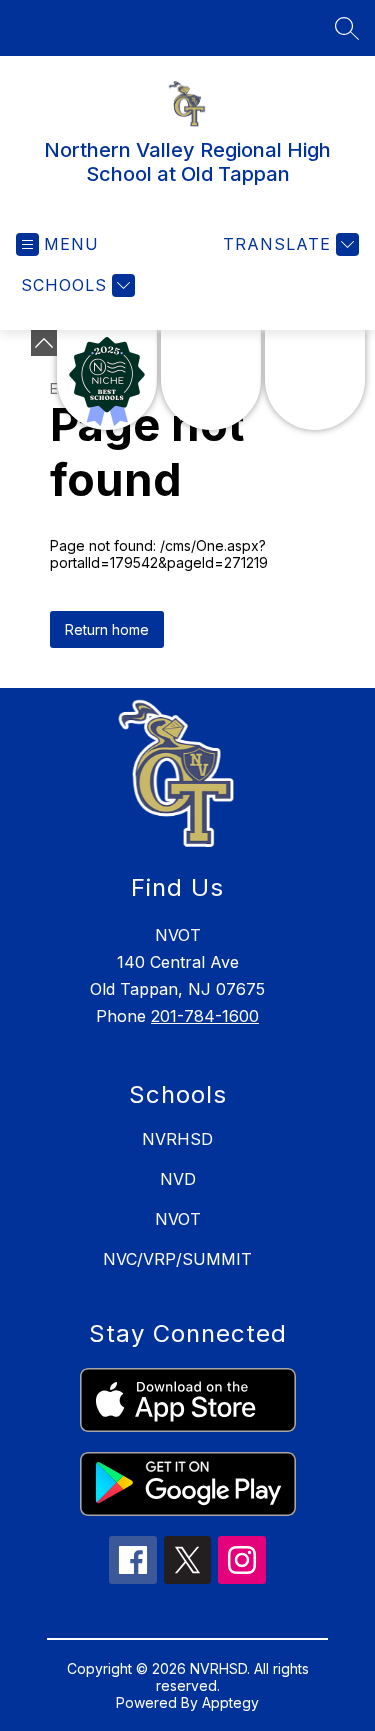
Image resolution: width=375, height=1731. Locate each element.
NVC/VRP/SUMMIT (177, 1259)
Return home (107, 629)
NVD (178, 1179)
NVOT (178, 1219)
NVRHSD (177, 1139)
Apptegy (230, 1702)
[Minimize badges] (44, 343)
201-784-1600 (205, 1016)
